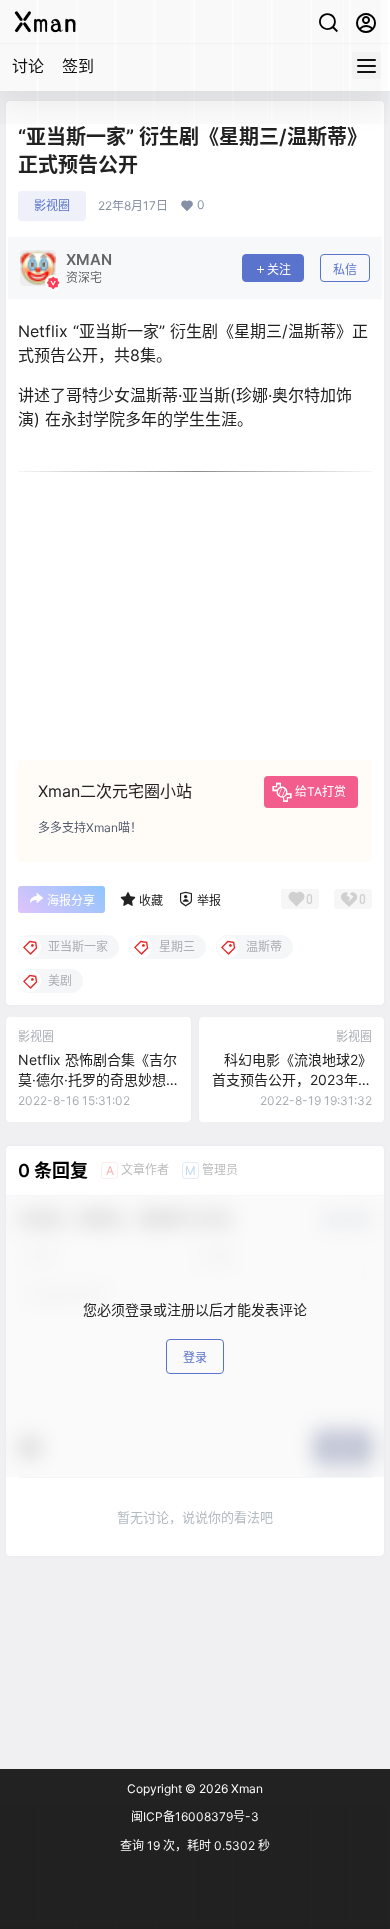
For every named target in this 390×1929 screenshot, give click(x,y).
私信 (345, 269)
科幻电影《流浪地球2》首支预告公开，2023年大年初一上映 (292, 1079)
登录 (195, 1357)
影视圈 (52, 205)
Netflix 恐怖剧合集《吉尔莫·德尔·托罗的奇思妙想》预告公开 (97, 1079)
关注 (279, 269)
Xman (245, 1788)
